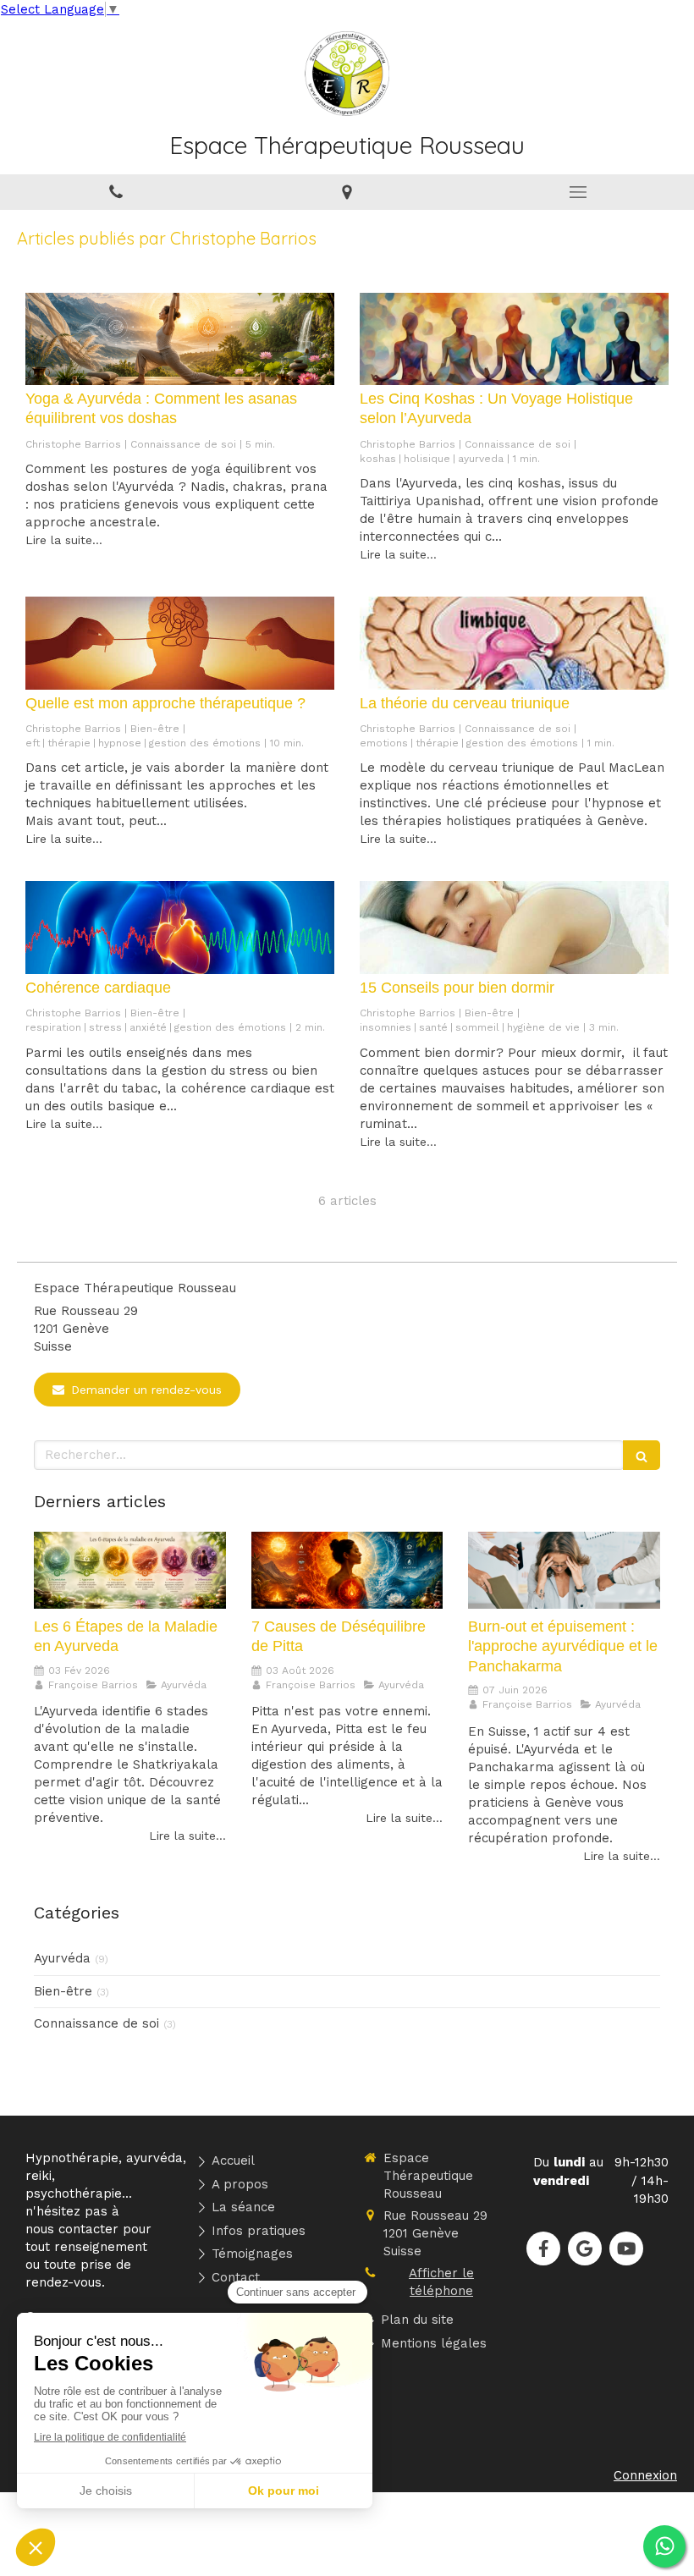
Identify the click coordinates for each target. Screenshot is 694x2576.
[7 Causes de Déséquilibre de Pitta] (347, 1570)
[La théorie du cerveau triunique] (514, 643)
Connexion (645, 2475)
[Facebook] (543, 2248)
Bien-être (63, 1991)
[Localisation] (347, 192)
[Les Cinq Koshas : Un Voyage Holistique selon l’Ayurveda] (514, 339)
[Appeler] (116, 192)
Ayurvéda (62, 1958)
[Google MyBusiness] (585, 2248)
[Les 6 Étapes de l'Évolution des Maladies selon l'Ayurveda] (130, 1570)
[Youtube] (626, 2248)
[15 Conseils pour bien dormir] (514, 927)
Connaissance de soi (96, 2023)
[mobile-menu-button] (578, 192)
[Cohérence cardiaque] (180, 927)
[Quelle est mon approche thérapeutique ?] (180, 643)
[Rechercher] (642, 1455)
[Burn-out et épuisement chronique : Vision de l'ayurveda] (564, 1570)
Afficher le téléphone (441, 2282)
